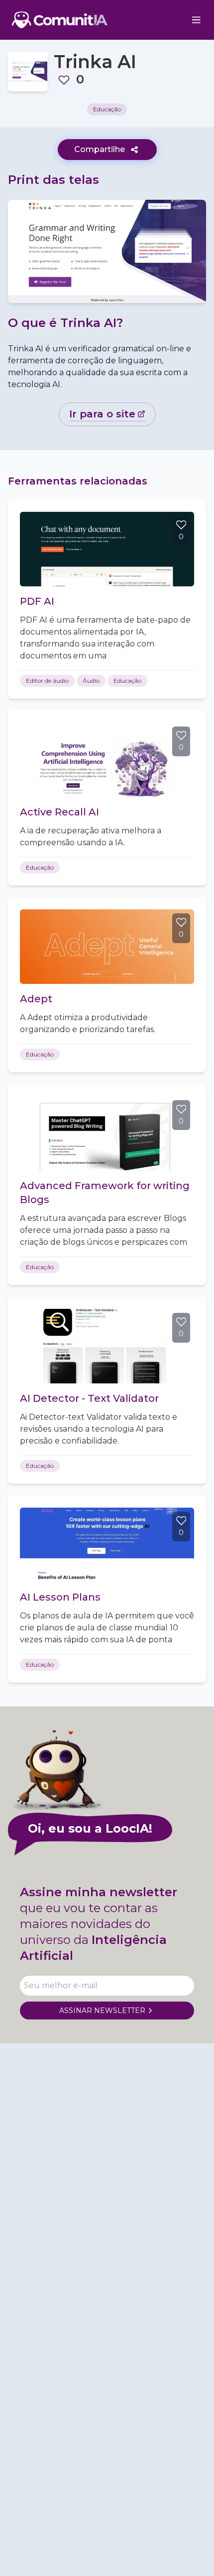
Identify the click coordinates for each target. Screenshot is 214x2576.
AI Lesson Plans (60, 1597)
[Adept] (107, 947)
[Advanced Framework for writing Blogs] (107, 1133)
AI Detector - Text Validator (89, 1398)
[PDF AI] (107, 549)
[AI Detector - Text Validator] (107, 1346)
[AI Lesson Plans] (107, 1545)
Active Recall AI (59, 812)
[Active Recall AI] (107, 760)
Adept (36, 999)
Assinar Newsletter (102, 2011)
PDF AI (37, 601)
